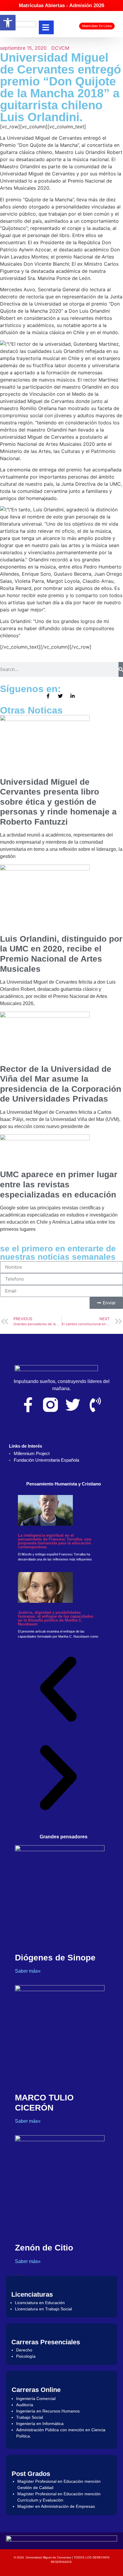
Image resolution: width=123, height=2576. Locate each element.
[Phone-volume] (95, 1405)
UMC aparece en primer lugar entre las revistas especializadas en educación (59, 1184)
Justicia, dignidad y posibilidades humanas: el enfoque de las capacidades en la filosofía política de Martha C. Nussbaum (56, 1618)
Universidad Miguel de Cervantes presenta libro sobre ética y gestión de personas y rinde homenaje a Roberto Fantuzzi (58, 802)
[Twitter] (73, 1405)
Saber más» (28, 1971)
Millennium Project (32, 1453)
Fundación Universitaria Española (46, 1460)
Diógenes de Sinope (55, 1958)
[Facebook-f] (28, 1405)
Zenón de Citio (44, 2248)
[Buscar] (121, 669)
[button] (58, 1690)
